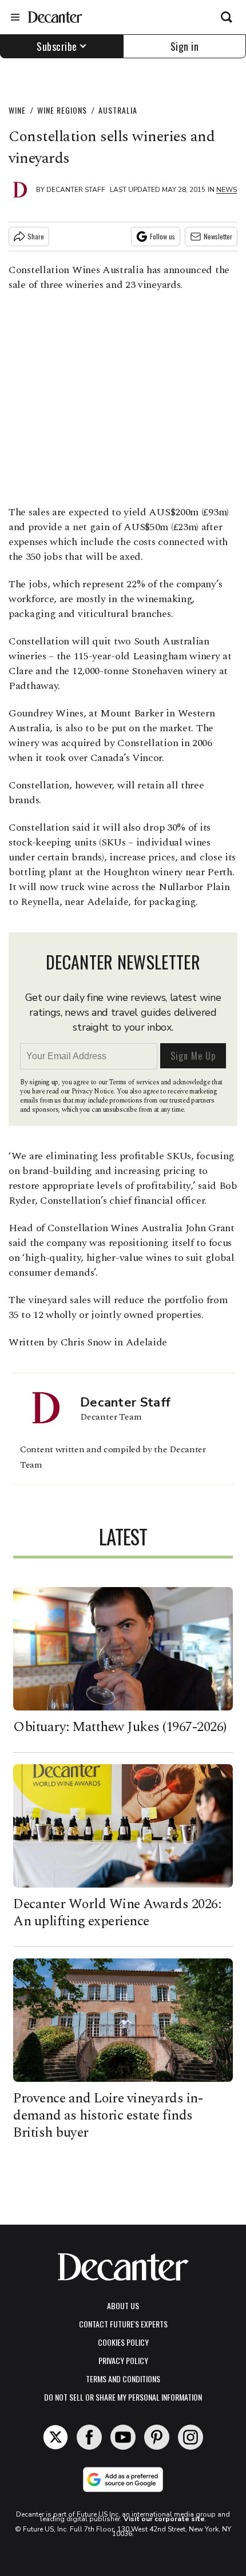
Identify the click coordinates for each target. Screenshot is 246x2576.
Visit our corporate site (164, 2519)
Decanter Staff (76, 190)
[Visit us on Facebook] (89, 2437)
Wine (17, 110)
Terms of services (135, 1082)
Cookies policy (123, 2342)
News (227, 190)
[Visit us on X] (55, 2437)
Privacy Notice (93, 1091)
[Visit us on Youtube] (123, 2437)
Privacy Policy (123, 2360)
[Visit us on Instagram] (191, 2437)
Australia (118, 110)
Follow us (162, 236)
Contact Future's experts (123, 2324)
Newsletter (218, 236)
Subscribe (57, 46)
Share (36, 236)
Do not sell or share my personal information (123, 2397)
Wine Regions (62, 110)
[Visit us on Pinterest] (157, 2437)
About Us (123, 2305)
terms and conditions (123, 2379)
